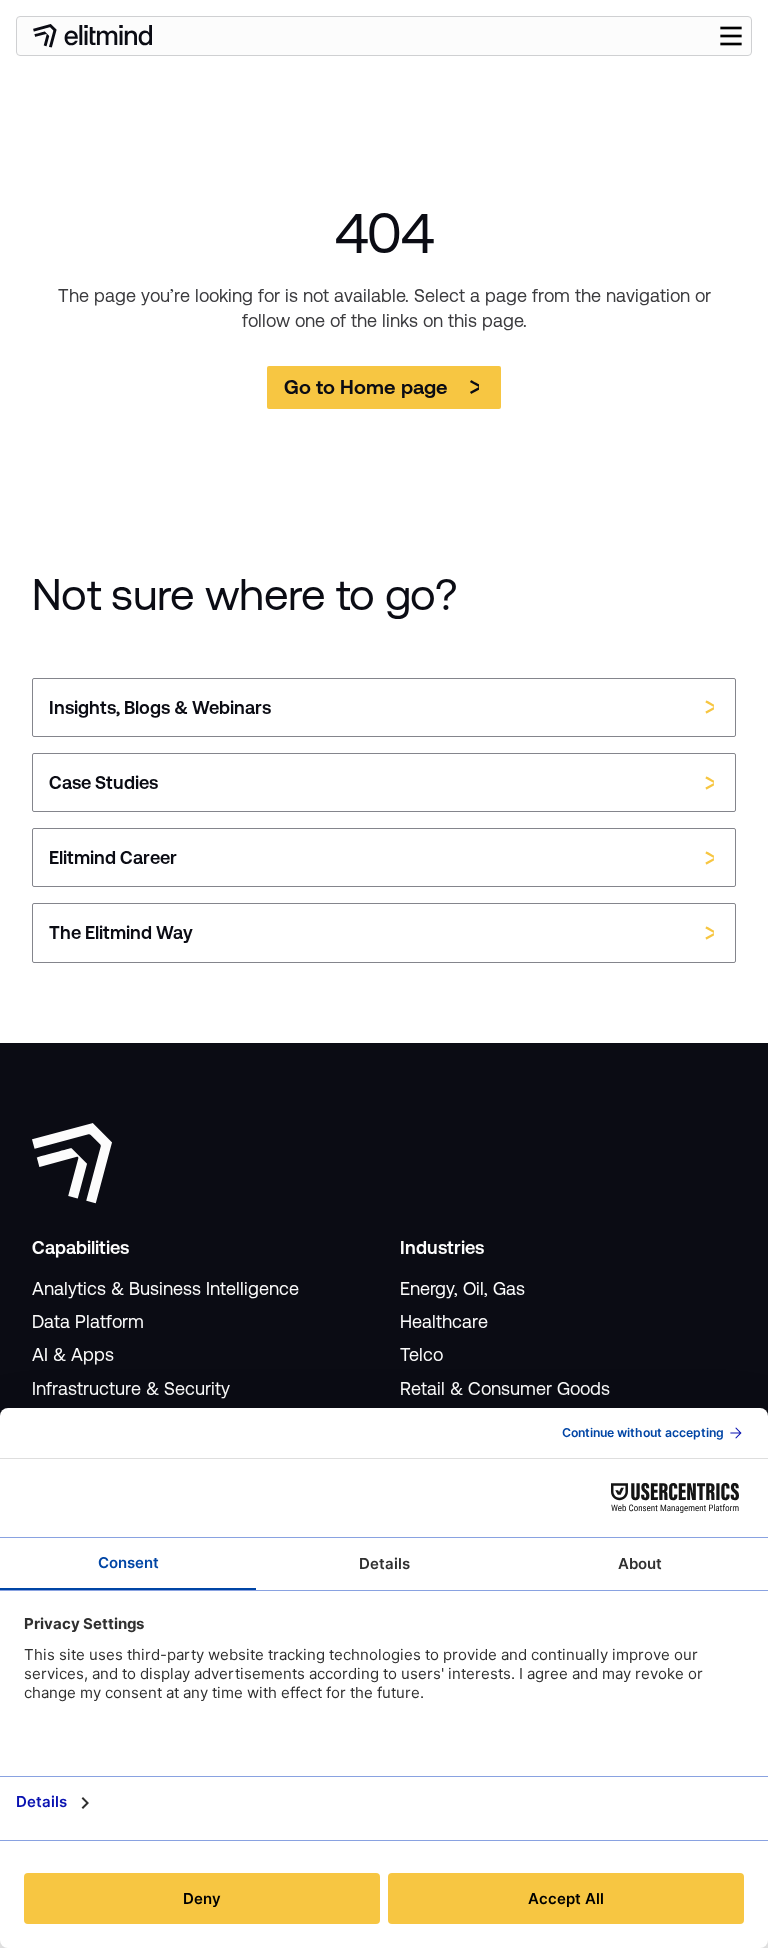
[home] (92, 36)
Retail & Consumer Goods (505, 1388)
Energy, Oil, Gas (462, 1288)
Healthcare (444, 1321)
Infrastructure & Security (131, 1388)
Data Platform (88, 1321)
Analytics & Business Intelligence (165, 1288)
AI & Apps (73, 1354)
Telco (421, 1354)
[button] (731, 36)
